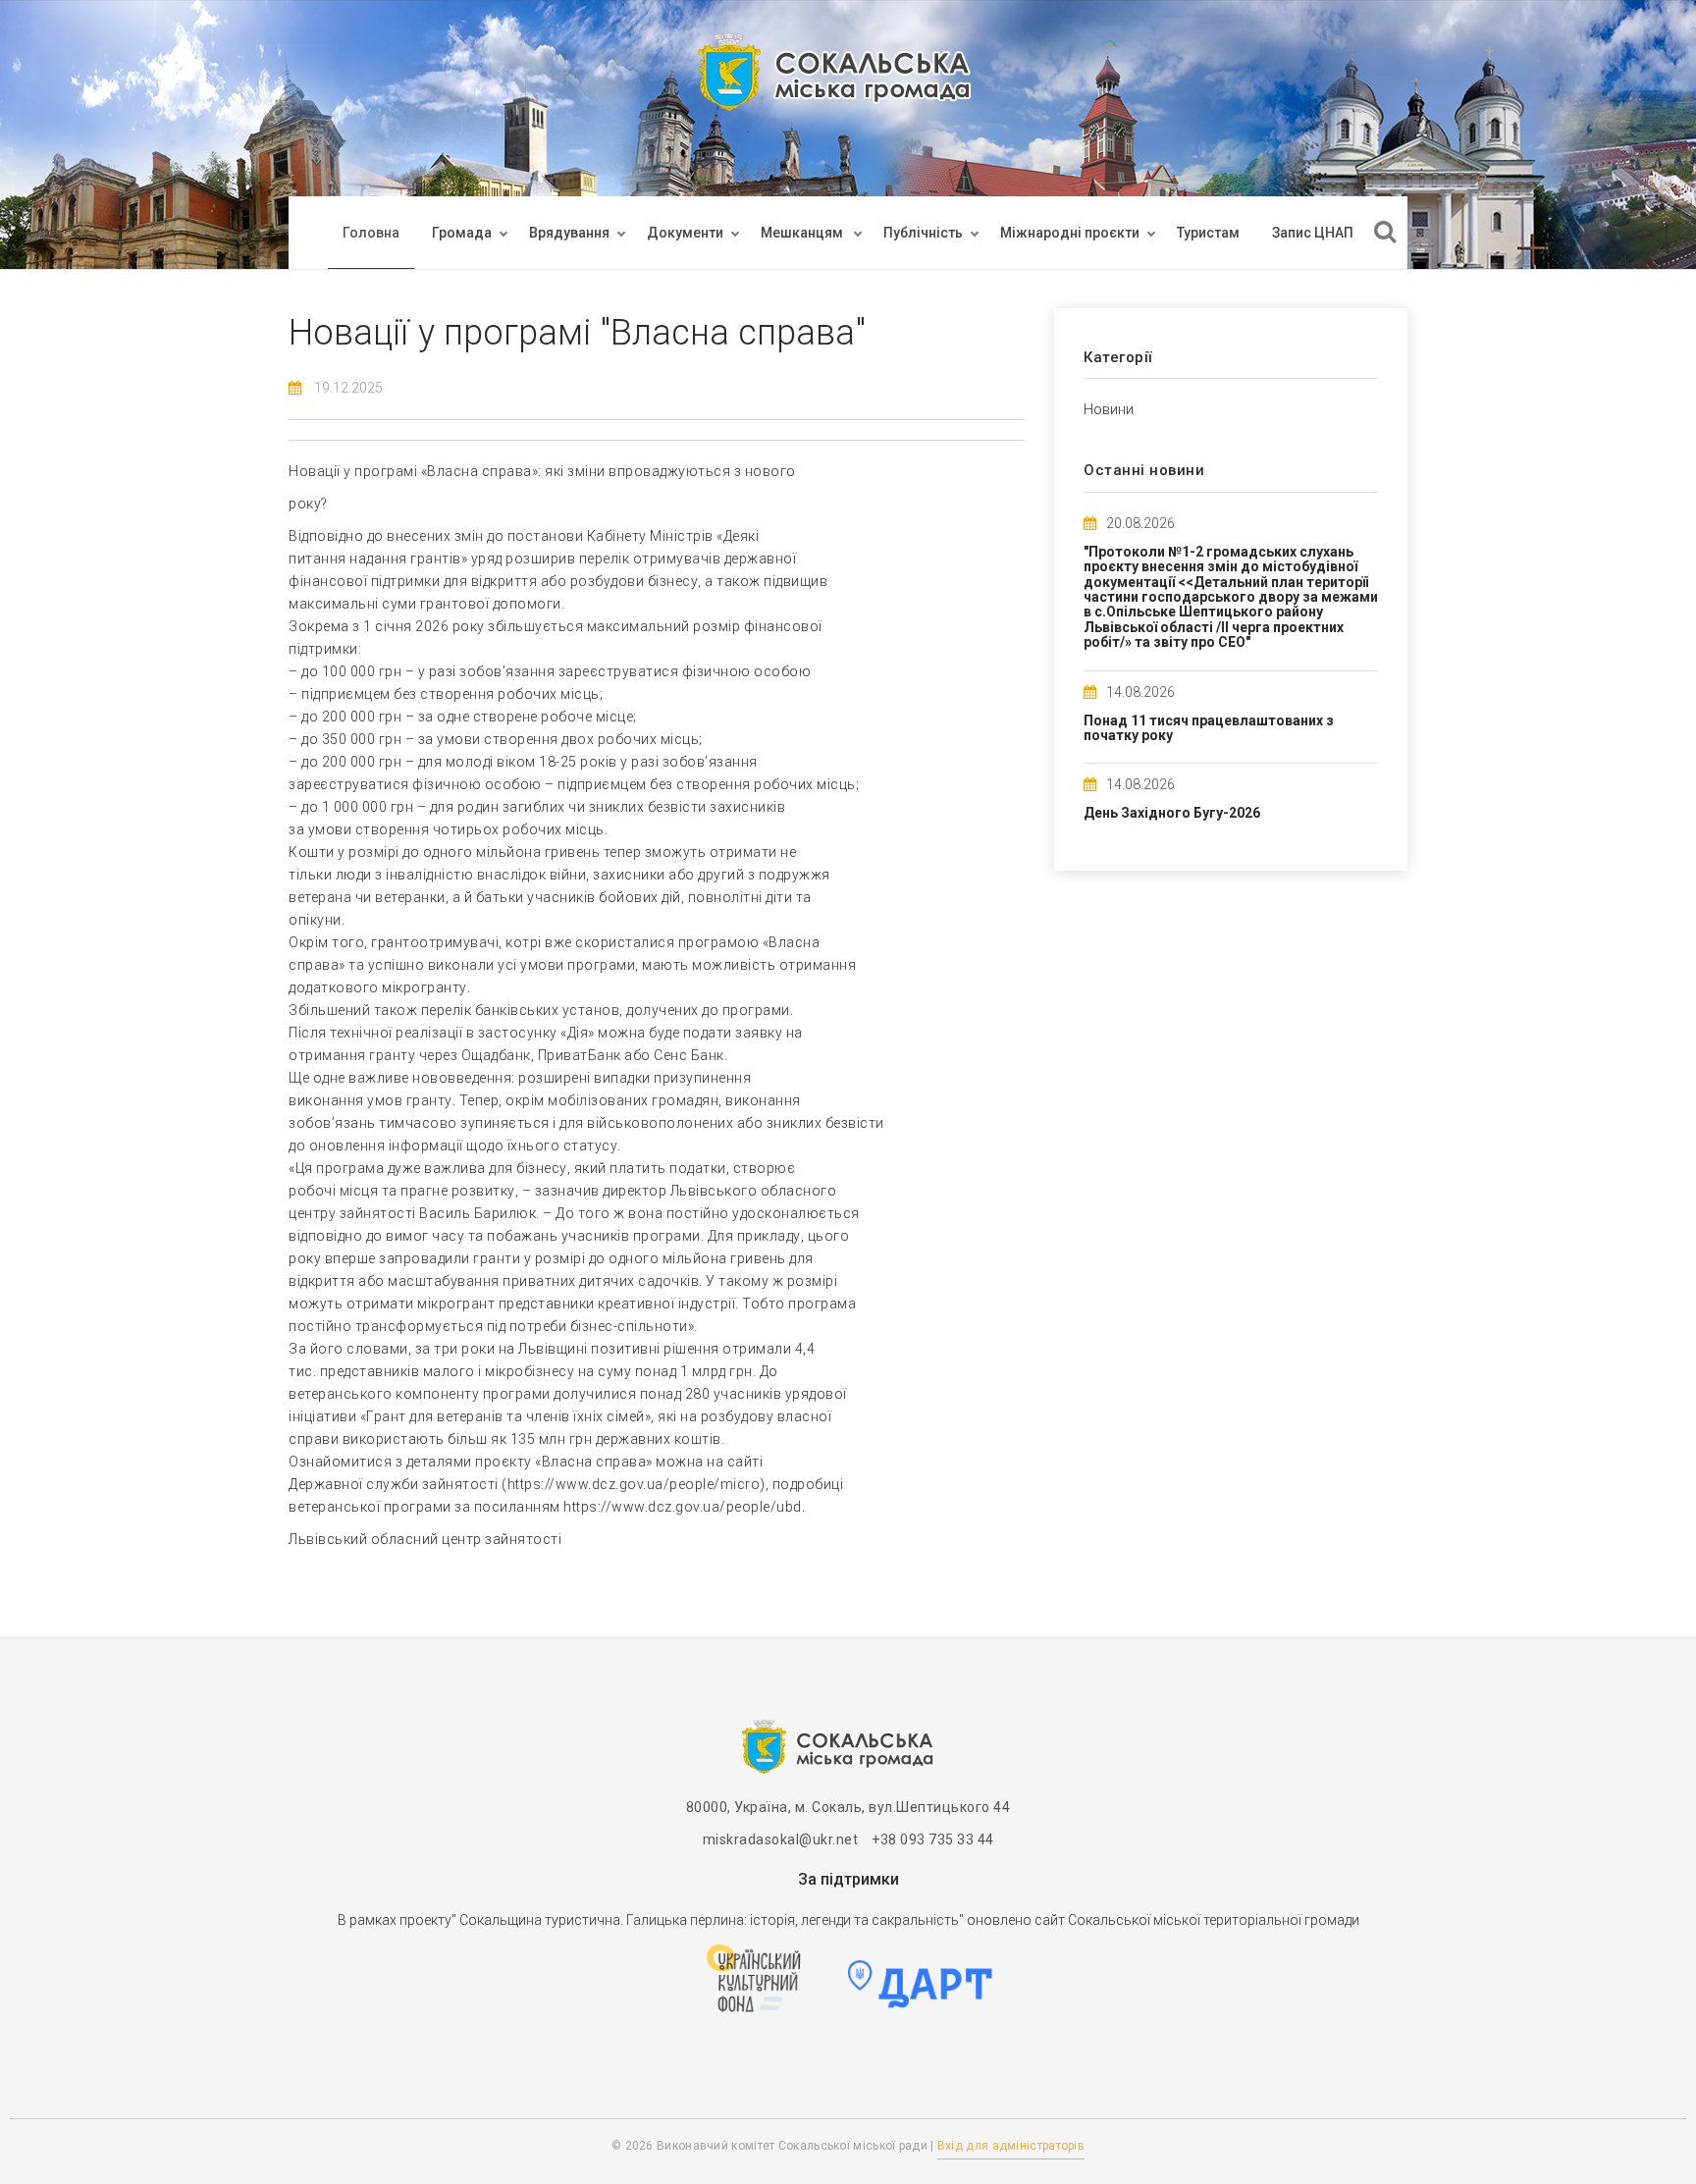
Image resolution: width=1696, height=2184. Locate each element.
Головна (371, 233)
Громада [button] (462, 233)
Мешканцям (803, 233)
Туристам (1208, 233)
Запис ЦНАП (1313, 233)
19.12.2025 (348, 388)
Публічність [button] (923, 233)
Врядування (569, 233)
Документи (685, 233)
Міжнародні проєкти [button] (1070, 233)
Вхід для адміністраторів (1011, 2146)
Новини (1109, 409)
